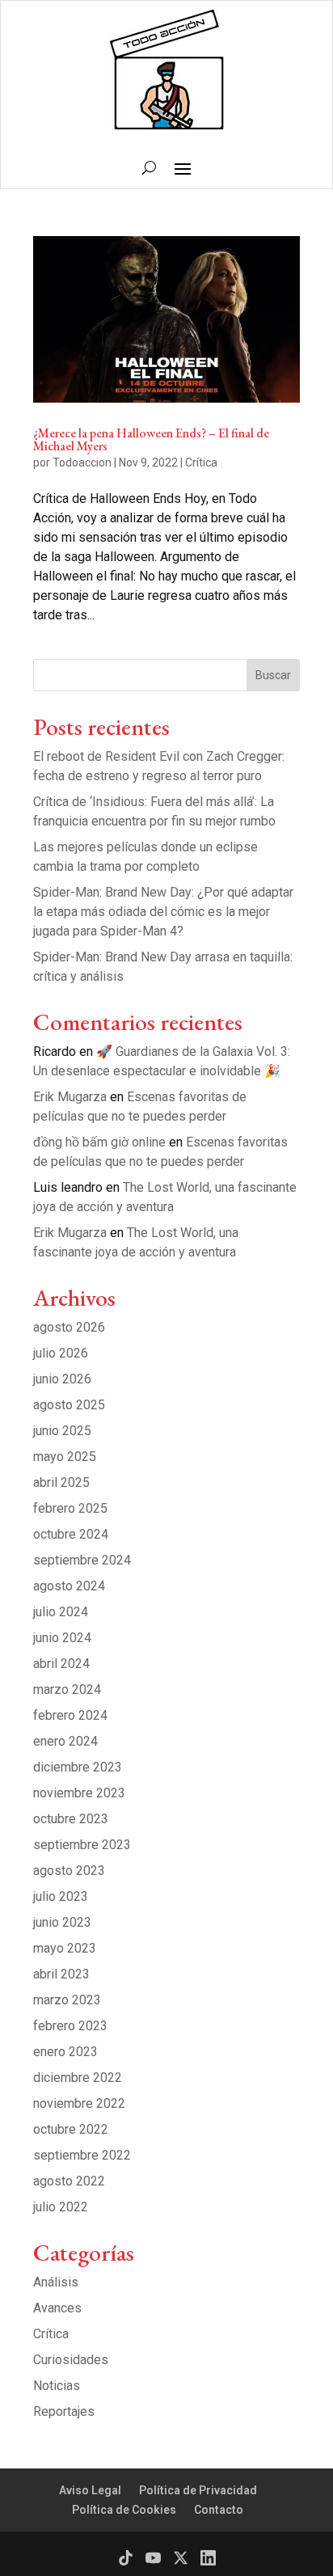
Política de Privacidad (198, 2490)
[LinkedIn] (208, 2558)
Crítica (201, 462)
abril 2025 (61, 1482)
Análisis (56, 2282)
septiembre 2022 (82, 2155)
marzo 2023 (67, 2000)
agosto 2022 (69, 2181)
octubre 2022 (71, 2129)
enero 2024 (65, 1741)
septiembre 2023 (82, 1845)
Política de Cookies (124, 2510)
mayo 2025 (65, 1457)
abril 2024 (61, 1664)
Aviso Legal (90, 2490)
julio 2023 (61, 1896)
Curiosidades (71, 2360)
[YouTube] (153, 2558)
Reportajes (64, 2411)
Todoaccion (82, 462)
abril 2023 (61, 1974)
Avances (57, 2308)
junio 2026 (62, 1379)
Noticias (57, 2386)
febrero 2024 (70, 1715)
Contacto (219, 2510)
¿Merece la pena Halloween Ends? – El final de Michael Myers (151, 439)
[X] (181, 2558)
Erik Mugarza (70, 1097)
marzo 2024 (67, 1689)
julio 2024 (61, 1612)
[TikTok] (126, 2558)
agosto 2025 (69, 1405)
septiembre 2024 (82, 1560)
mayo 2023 (65, 1948)
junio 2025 (62, 1431)
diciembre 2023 (78, 1767)
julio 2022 (61, 2207)
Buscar (273, 675)
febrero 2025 (70, 1508)
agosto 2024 (69, 1586)
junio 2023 (62, 1922)
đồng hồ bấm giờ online (99, 1142)
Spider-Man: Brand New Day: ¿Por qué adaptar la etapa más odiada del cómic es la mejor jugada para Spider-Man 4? (163, 912)
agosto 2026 (69, 1327)
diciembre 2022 (78, 2078)
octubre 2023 (71, 1819)
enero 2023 (65, 2052)
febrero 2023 (70, 2026)
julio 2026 (61, 1353)
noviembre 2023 (79, 1793)
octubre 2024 (71, 1534)
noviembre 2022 (79, 2103)
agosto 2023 (69, 1871)
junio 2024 (62, 1638)
